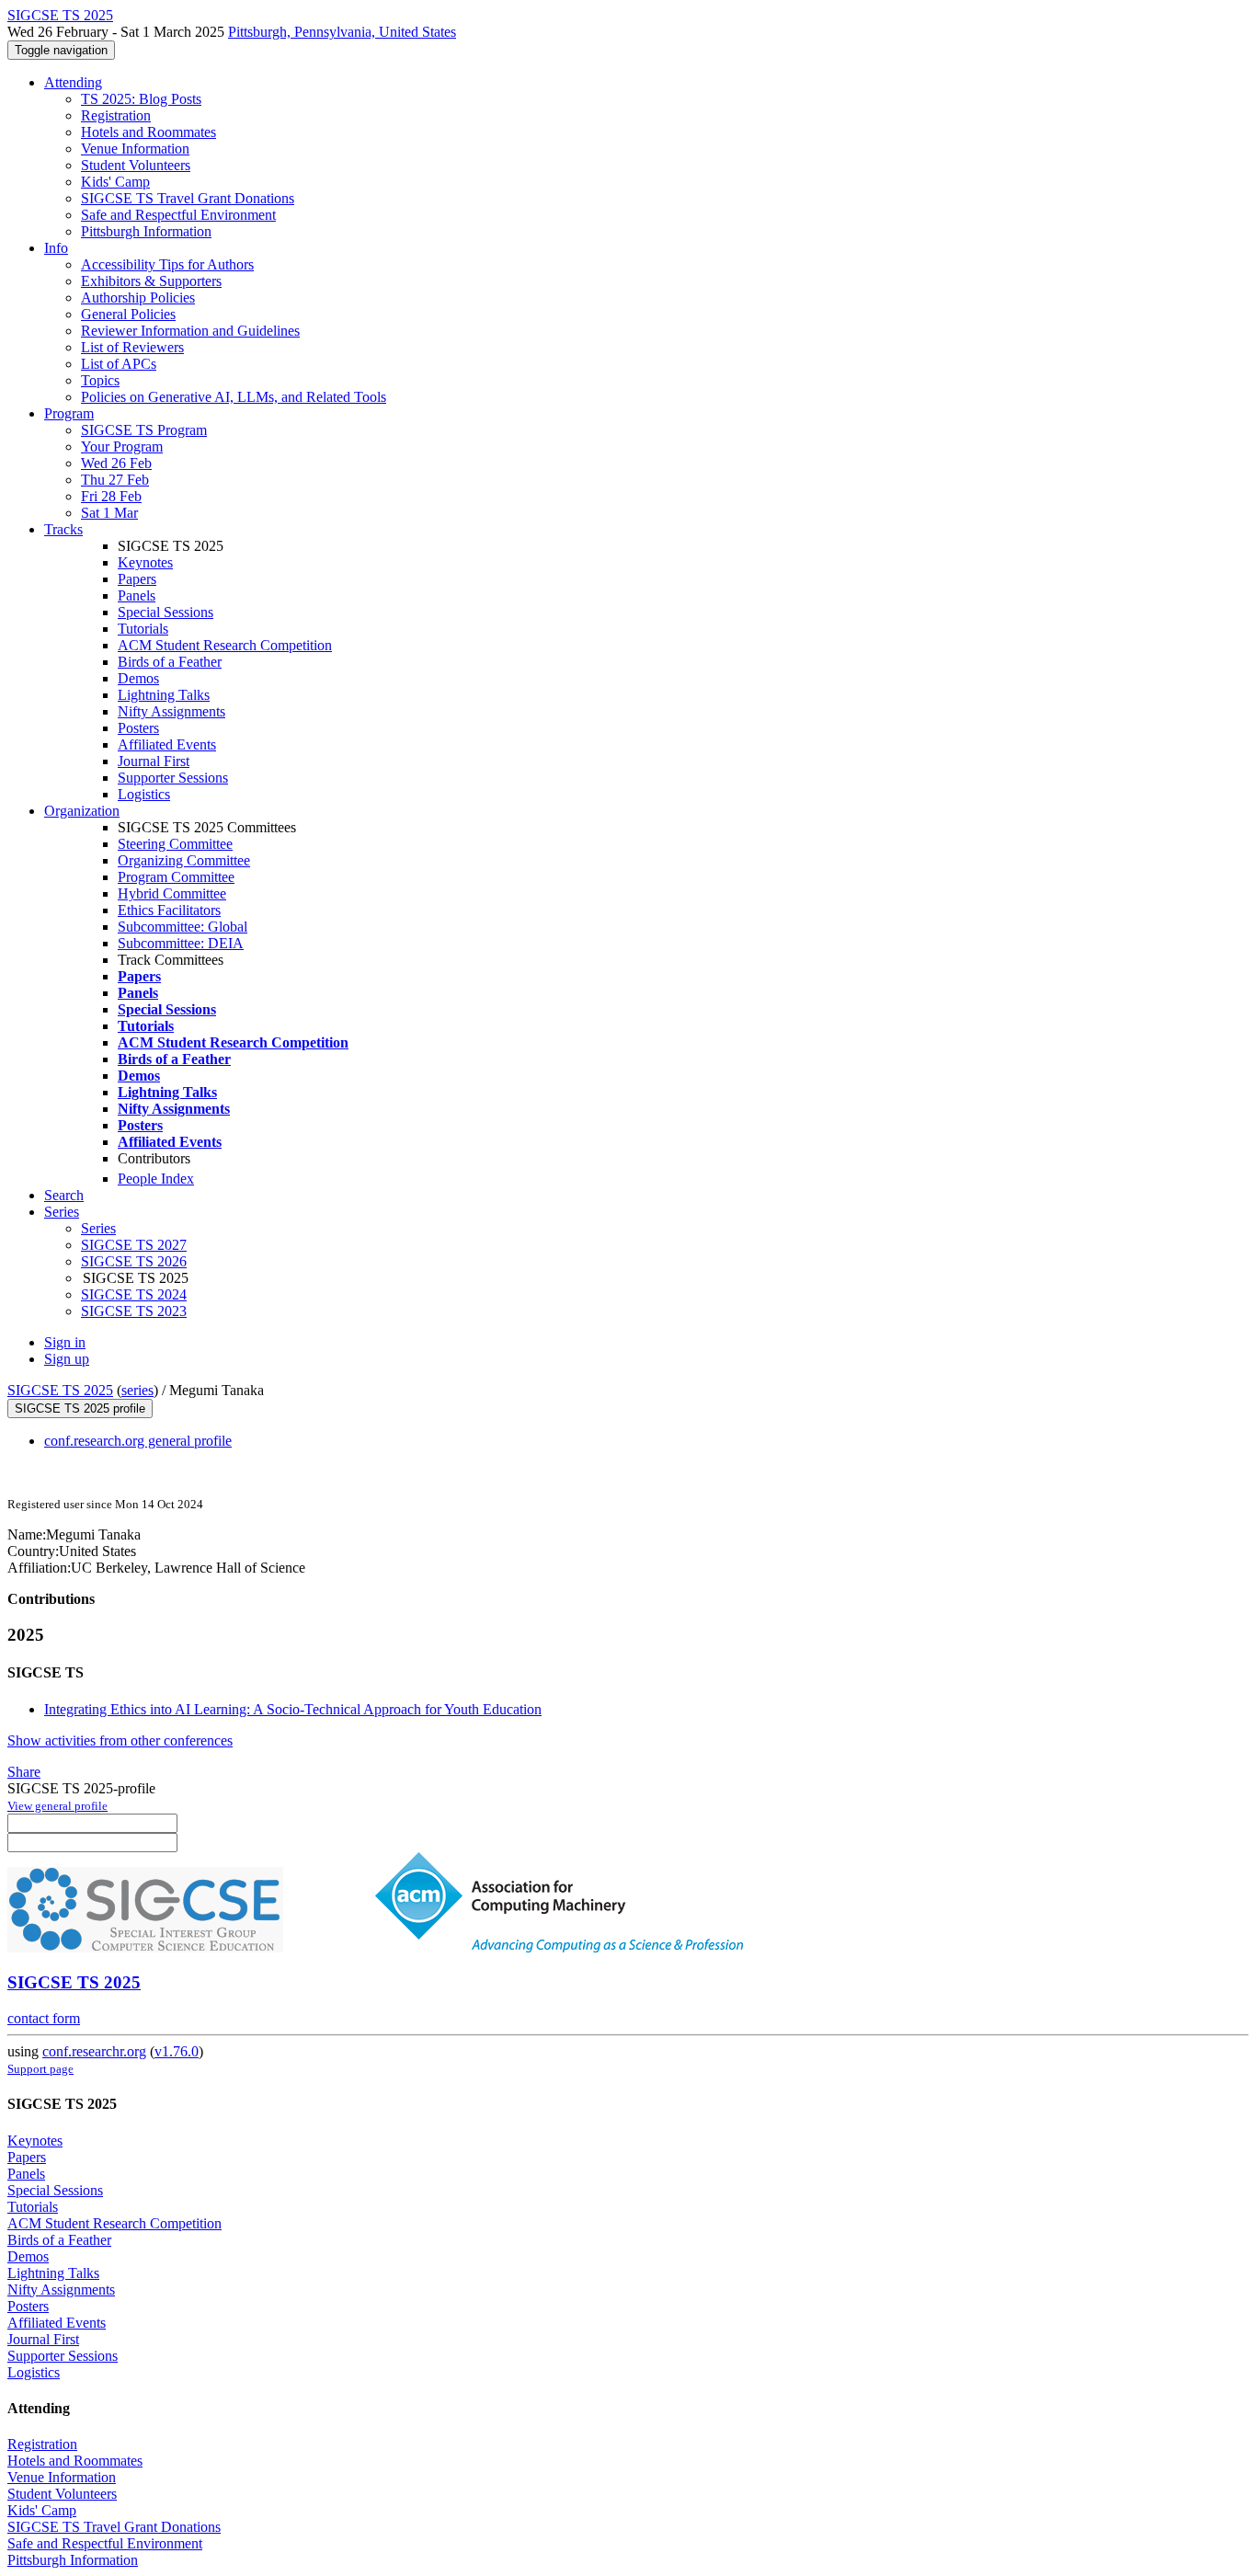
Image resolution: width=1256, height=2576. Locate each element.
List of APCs (119, 364)
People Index (156, 1179)
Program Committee (176, 877)
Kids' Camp (115, 182)
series (137, 1390)
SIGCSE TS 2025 (60, 1390)
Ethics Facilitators (169, 910)
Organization (82, 811)
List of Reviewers (132, 347)
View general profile (57, 1806)
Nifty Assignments (171, 711)
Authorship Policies (138, 298)
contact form (44, 2018)
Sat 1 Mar (109, 513)
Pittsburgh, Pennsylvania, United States (342, 32)
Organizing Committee (184, 860)
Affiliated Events (167, 744)
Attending (73, 82)
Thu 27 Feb (115, 480)
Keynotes (145, 562)
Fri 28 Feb (111, 496)
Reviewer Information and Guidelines (190, 331)
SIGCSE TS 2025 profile (80, 1408)
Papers (137, 579)
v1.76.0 (177, 2051)
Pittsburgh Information (146, 231)
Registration (116, 115)
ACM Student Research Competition (225, 645)
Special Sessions (166, 612)
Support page (40, 2069)
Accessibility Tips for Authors (167, 264)
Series (98, 1228)
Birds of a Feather (170, 662)
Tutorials (143, 629)
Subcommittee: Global (183, 927)
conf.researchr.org (94, 2051)
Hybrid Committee (172, 893)
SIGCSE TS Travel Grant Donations (188, 198)
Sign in (65, 1342)
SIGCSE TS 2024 (134, 1294)
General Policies (128, 314)
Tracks (63, 529)
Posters (138, 728)
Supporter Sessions (173, 778)
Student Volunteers (136, 165)
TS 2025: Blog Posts (141, 99)
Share (24, 1772)
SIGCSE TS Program (144, 430)
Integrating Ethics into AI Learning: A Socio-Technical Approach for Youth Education (293, 1709)
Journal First (154, 761)
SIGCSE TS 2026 (134, 1261)
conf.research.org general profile (138, 1441)
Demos (138, 678)
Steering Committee (175, 844)
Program (69, 413)
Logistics (144, 794)
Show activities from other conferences (120, 1740)
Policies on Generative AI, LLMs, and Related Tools (234, 397)
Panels (137, 595)
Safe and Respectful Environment (178, 215)
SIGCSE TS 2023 (134, 1311)
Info (56, 248)
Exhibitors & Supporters (151, 281)
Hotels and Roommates (148, 132)
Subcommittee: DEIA (181, 943)
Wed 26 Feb (116, 463)
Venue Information (135, 149)
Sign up (67, 1359)
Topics (100, 380)
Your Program (122, 447)
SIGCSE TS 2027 (134, 1245)
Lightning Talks (164, 695)
